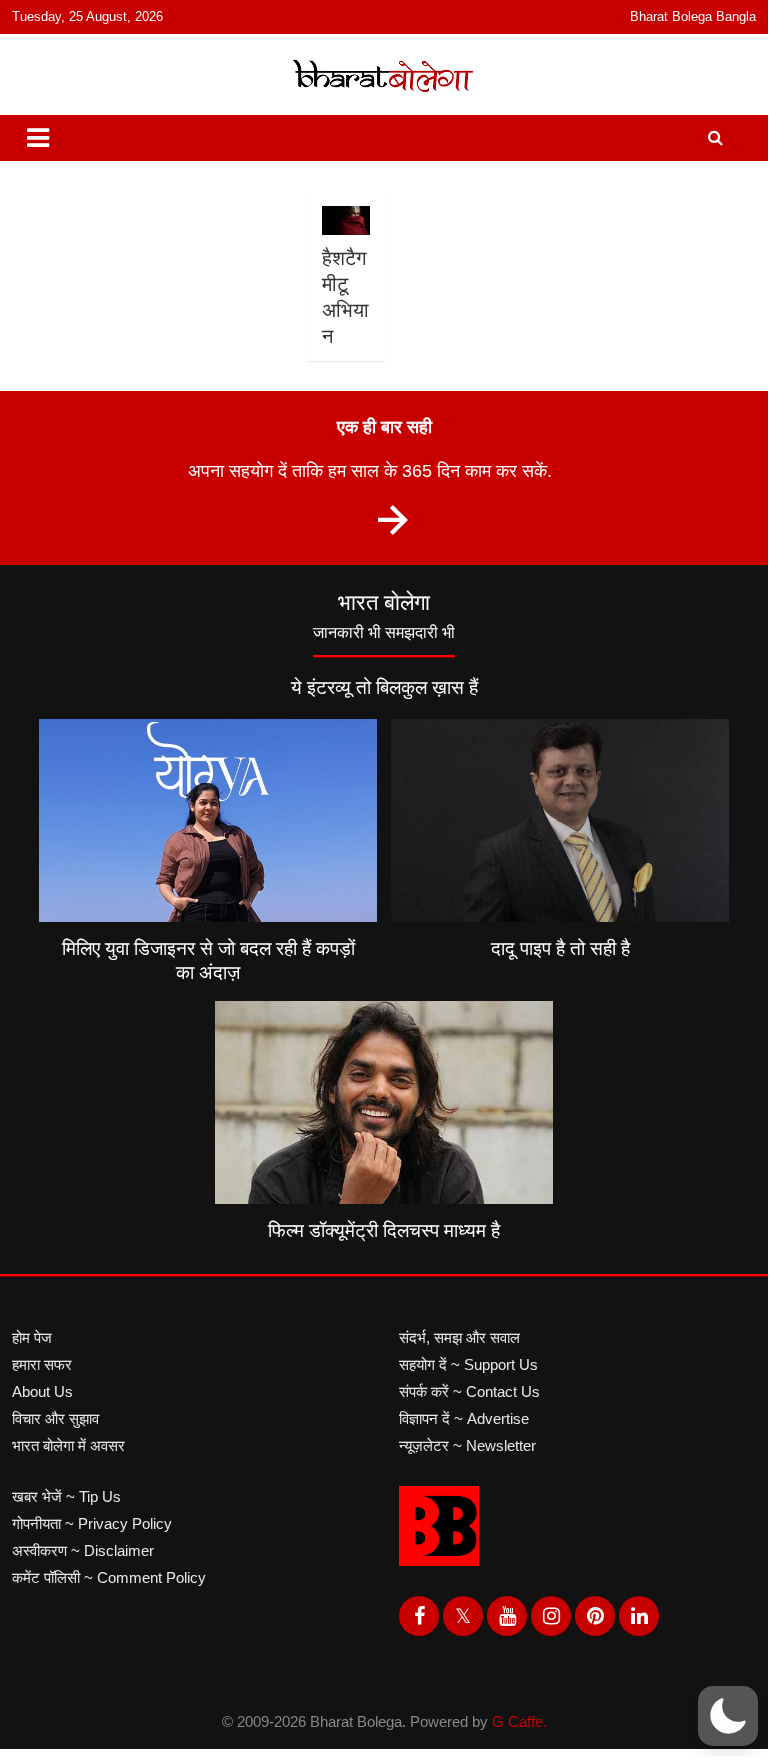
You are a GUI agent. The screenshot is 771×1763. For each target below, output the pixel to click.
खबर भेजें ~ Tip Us (66, 1496)
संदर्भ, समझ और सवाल (459, 1337)
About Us (42, 1391)
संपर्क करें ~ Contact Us (469, 1391)
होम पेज (32, 1337)
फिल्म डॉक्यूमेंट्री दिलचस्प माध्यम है (384, 1230)
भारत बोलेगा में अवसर (68, 1445)
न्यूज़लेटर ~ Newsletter (467, 1445)
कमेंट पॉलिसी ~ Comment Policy (109, 1577)
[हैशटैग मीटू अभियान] (345, 220)
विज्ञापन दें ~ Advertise (464, 1418)
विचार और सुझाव (55, 1418)
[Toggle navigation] (38, 138)
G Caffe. (519, 1721)
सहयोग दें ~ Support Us (468, 1364)
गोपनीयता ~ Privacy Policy (92, 1523)
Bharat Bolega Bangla (693, 16)
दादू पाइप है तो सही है (560, 948)
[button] (728, 1716)
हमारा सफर (42, 1364)
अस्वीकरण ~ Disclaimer (83, 1550)
